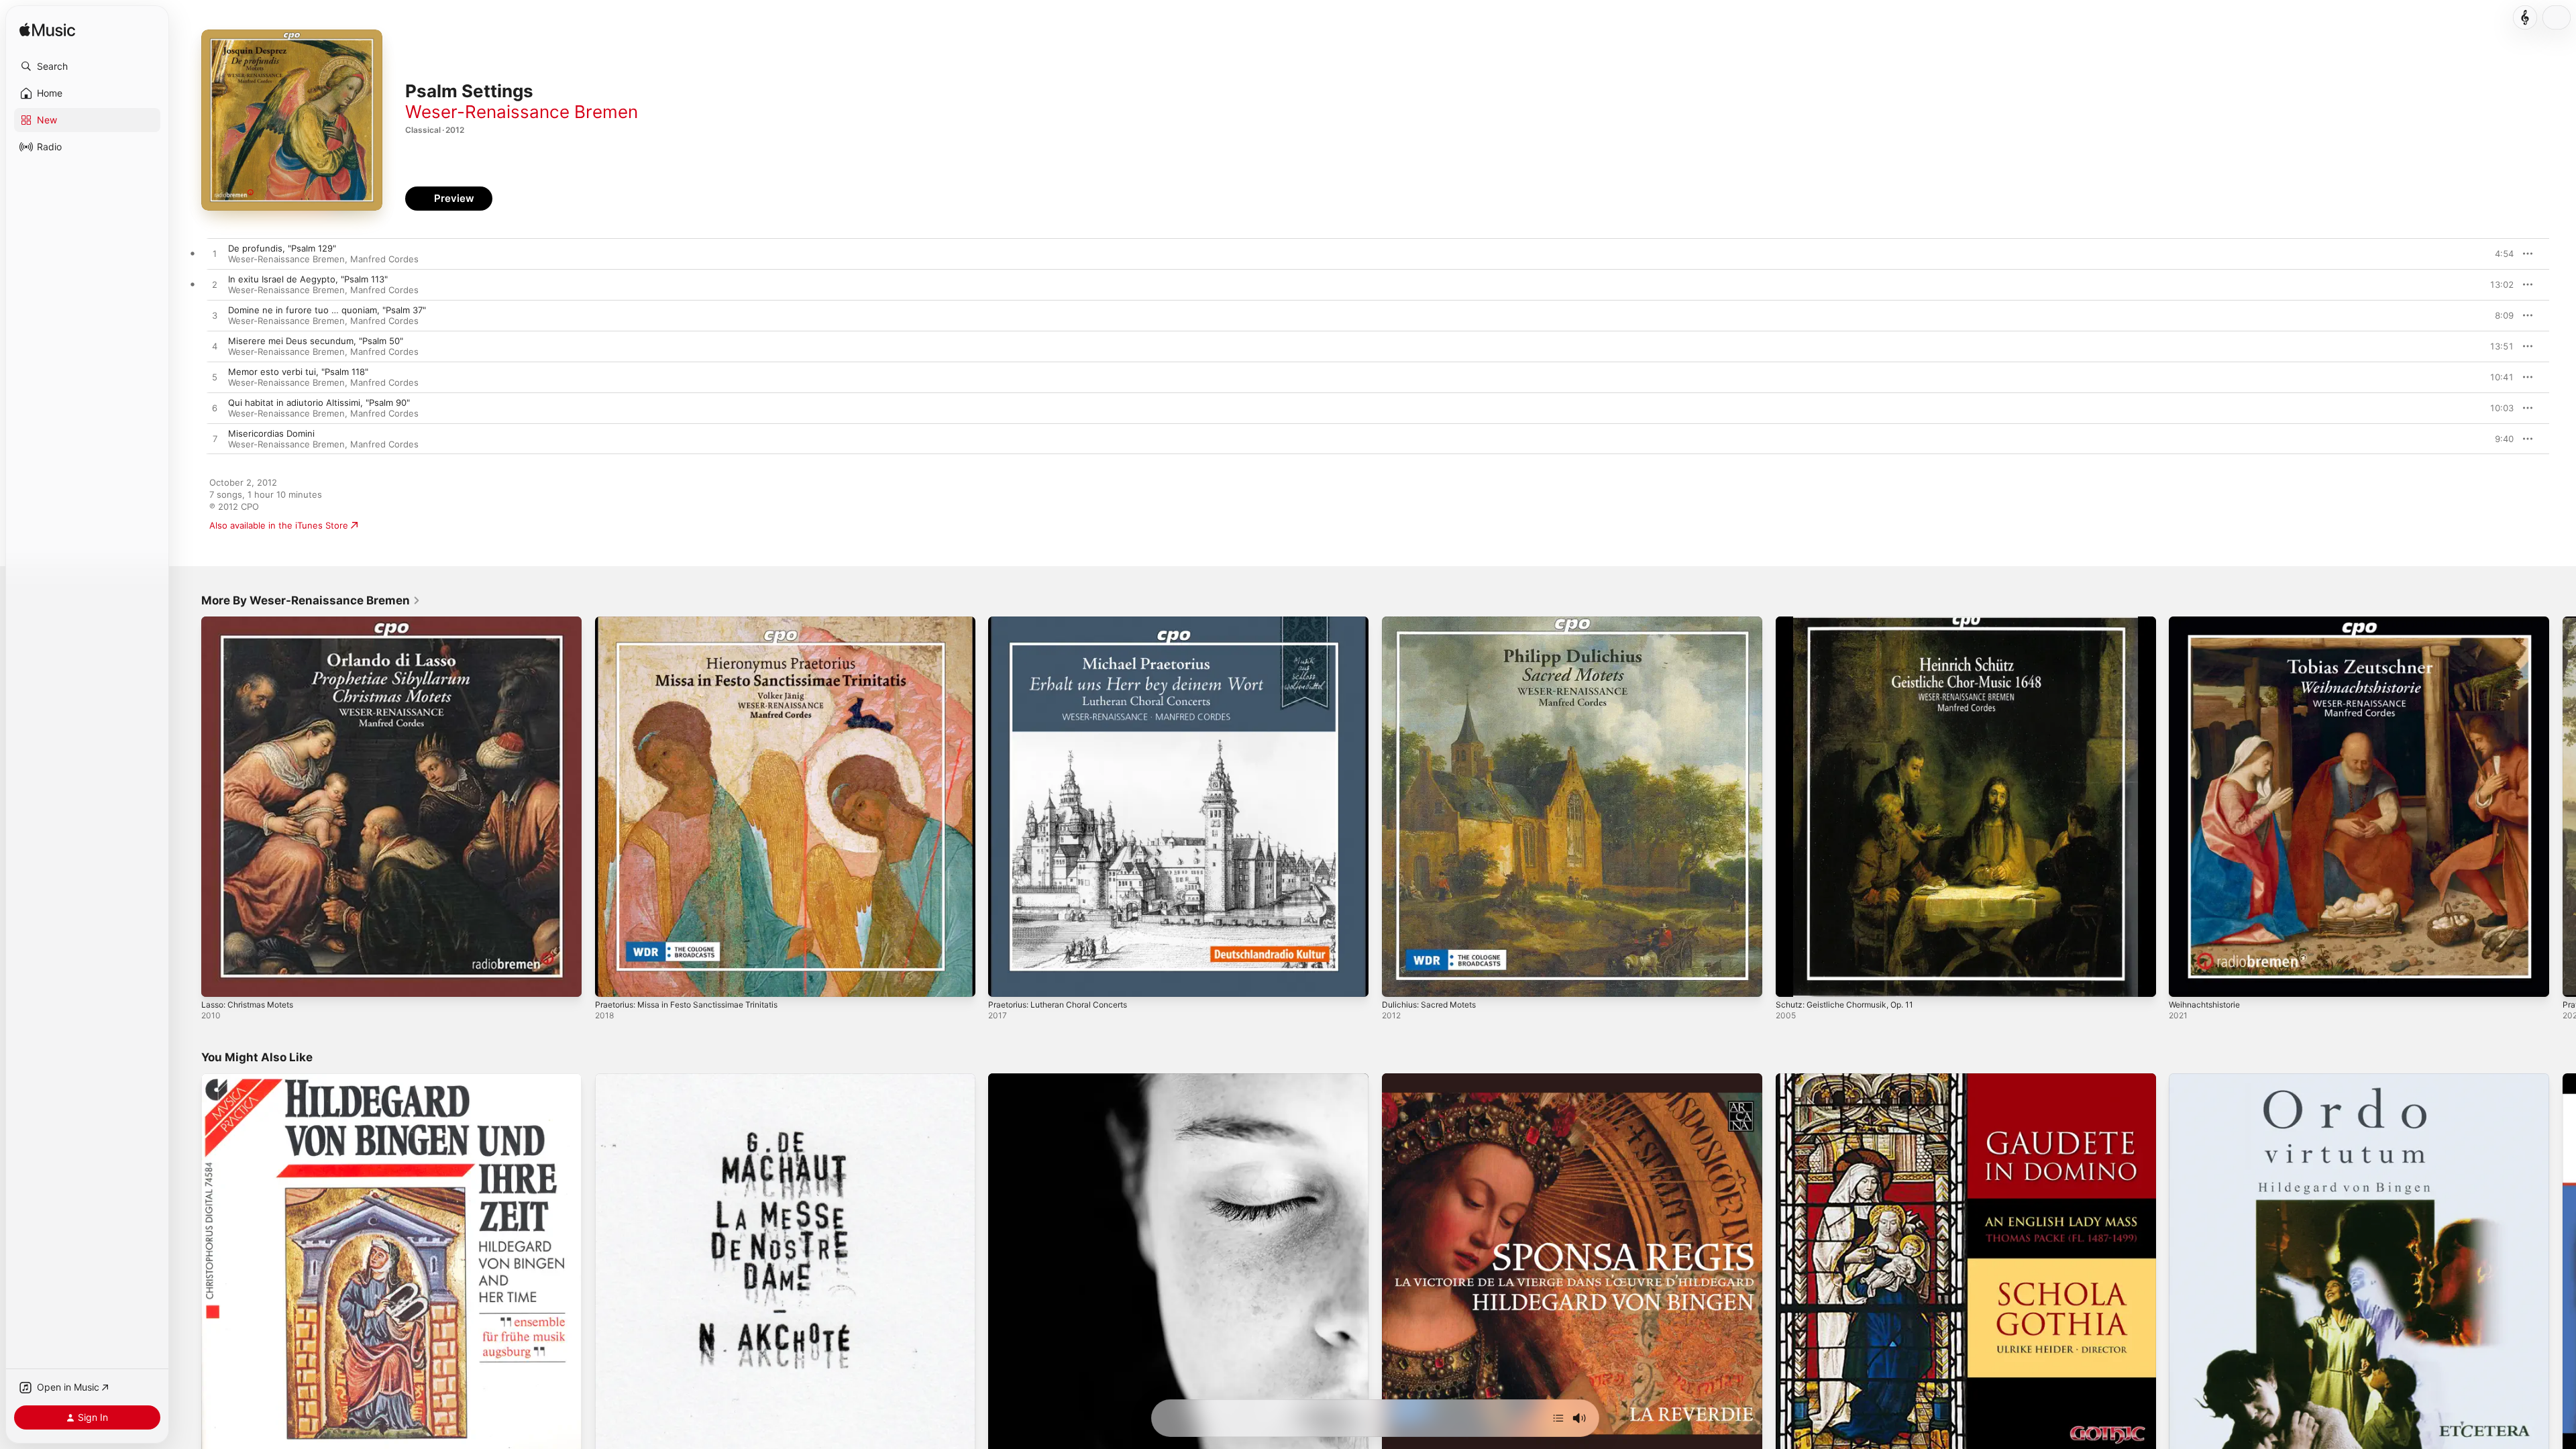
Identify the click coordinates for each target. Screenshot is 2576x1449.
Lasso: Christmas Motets (253, 622)
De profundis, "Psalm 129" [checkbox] (282, 248)
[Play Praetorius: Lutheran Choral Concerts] (1005, 980)
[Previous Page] (188, 806)
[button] (87, 66)
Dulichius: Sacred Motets (1434, 622)
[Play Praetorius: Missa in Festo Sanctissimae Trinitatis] (612, 980)
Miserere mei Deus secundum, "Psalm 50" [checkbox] (316, 341)
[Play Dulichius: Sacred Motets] (1399, 980)
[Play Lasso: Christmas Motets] (218, 980)
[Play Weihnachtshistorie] (2186, 980)
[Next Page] (2563, 806)
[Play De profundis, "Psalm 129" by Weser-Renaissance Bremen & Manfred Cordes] (215, 254)
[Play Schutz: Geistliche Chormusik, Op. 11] (1792, 980)
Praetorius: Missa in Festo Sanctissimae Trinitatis (697, 622)
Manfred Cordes (384, 259)
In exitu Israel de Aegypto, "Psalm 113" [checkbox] (308, 279)
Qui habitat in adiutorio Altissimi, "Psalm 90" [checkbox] (319, 402)
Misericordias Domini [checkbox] (271, 433)
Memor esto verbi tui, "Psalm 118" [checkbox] (298, 372)
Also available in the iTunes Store (279, 525)
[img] (47, 31)
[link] (311, 600)
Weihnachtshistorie (2209, 622)
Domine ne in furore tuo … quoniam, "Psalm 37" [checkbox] (327, 310)
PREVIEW (2499, 254)
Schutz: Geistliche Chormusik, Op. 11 (1853, 622)
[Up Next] (1558, 1418)
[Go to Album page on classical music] (2525, 17)
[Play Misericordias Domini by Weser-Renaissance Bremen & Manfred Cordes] (215, 439)
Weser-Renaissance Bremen (522, 112)
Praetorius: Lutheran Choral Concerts (1066, 622)
